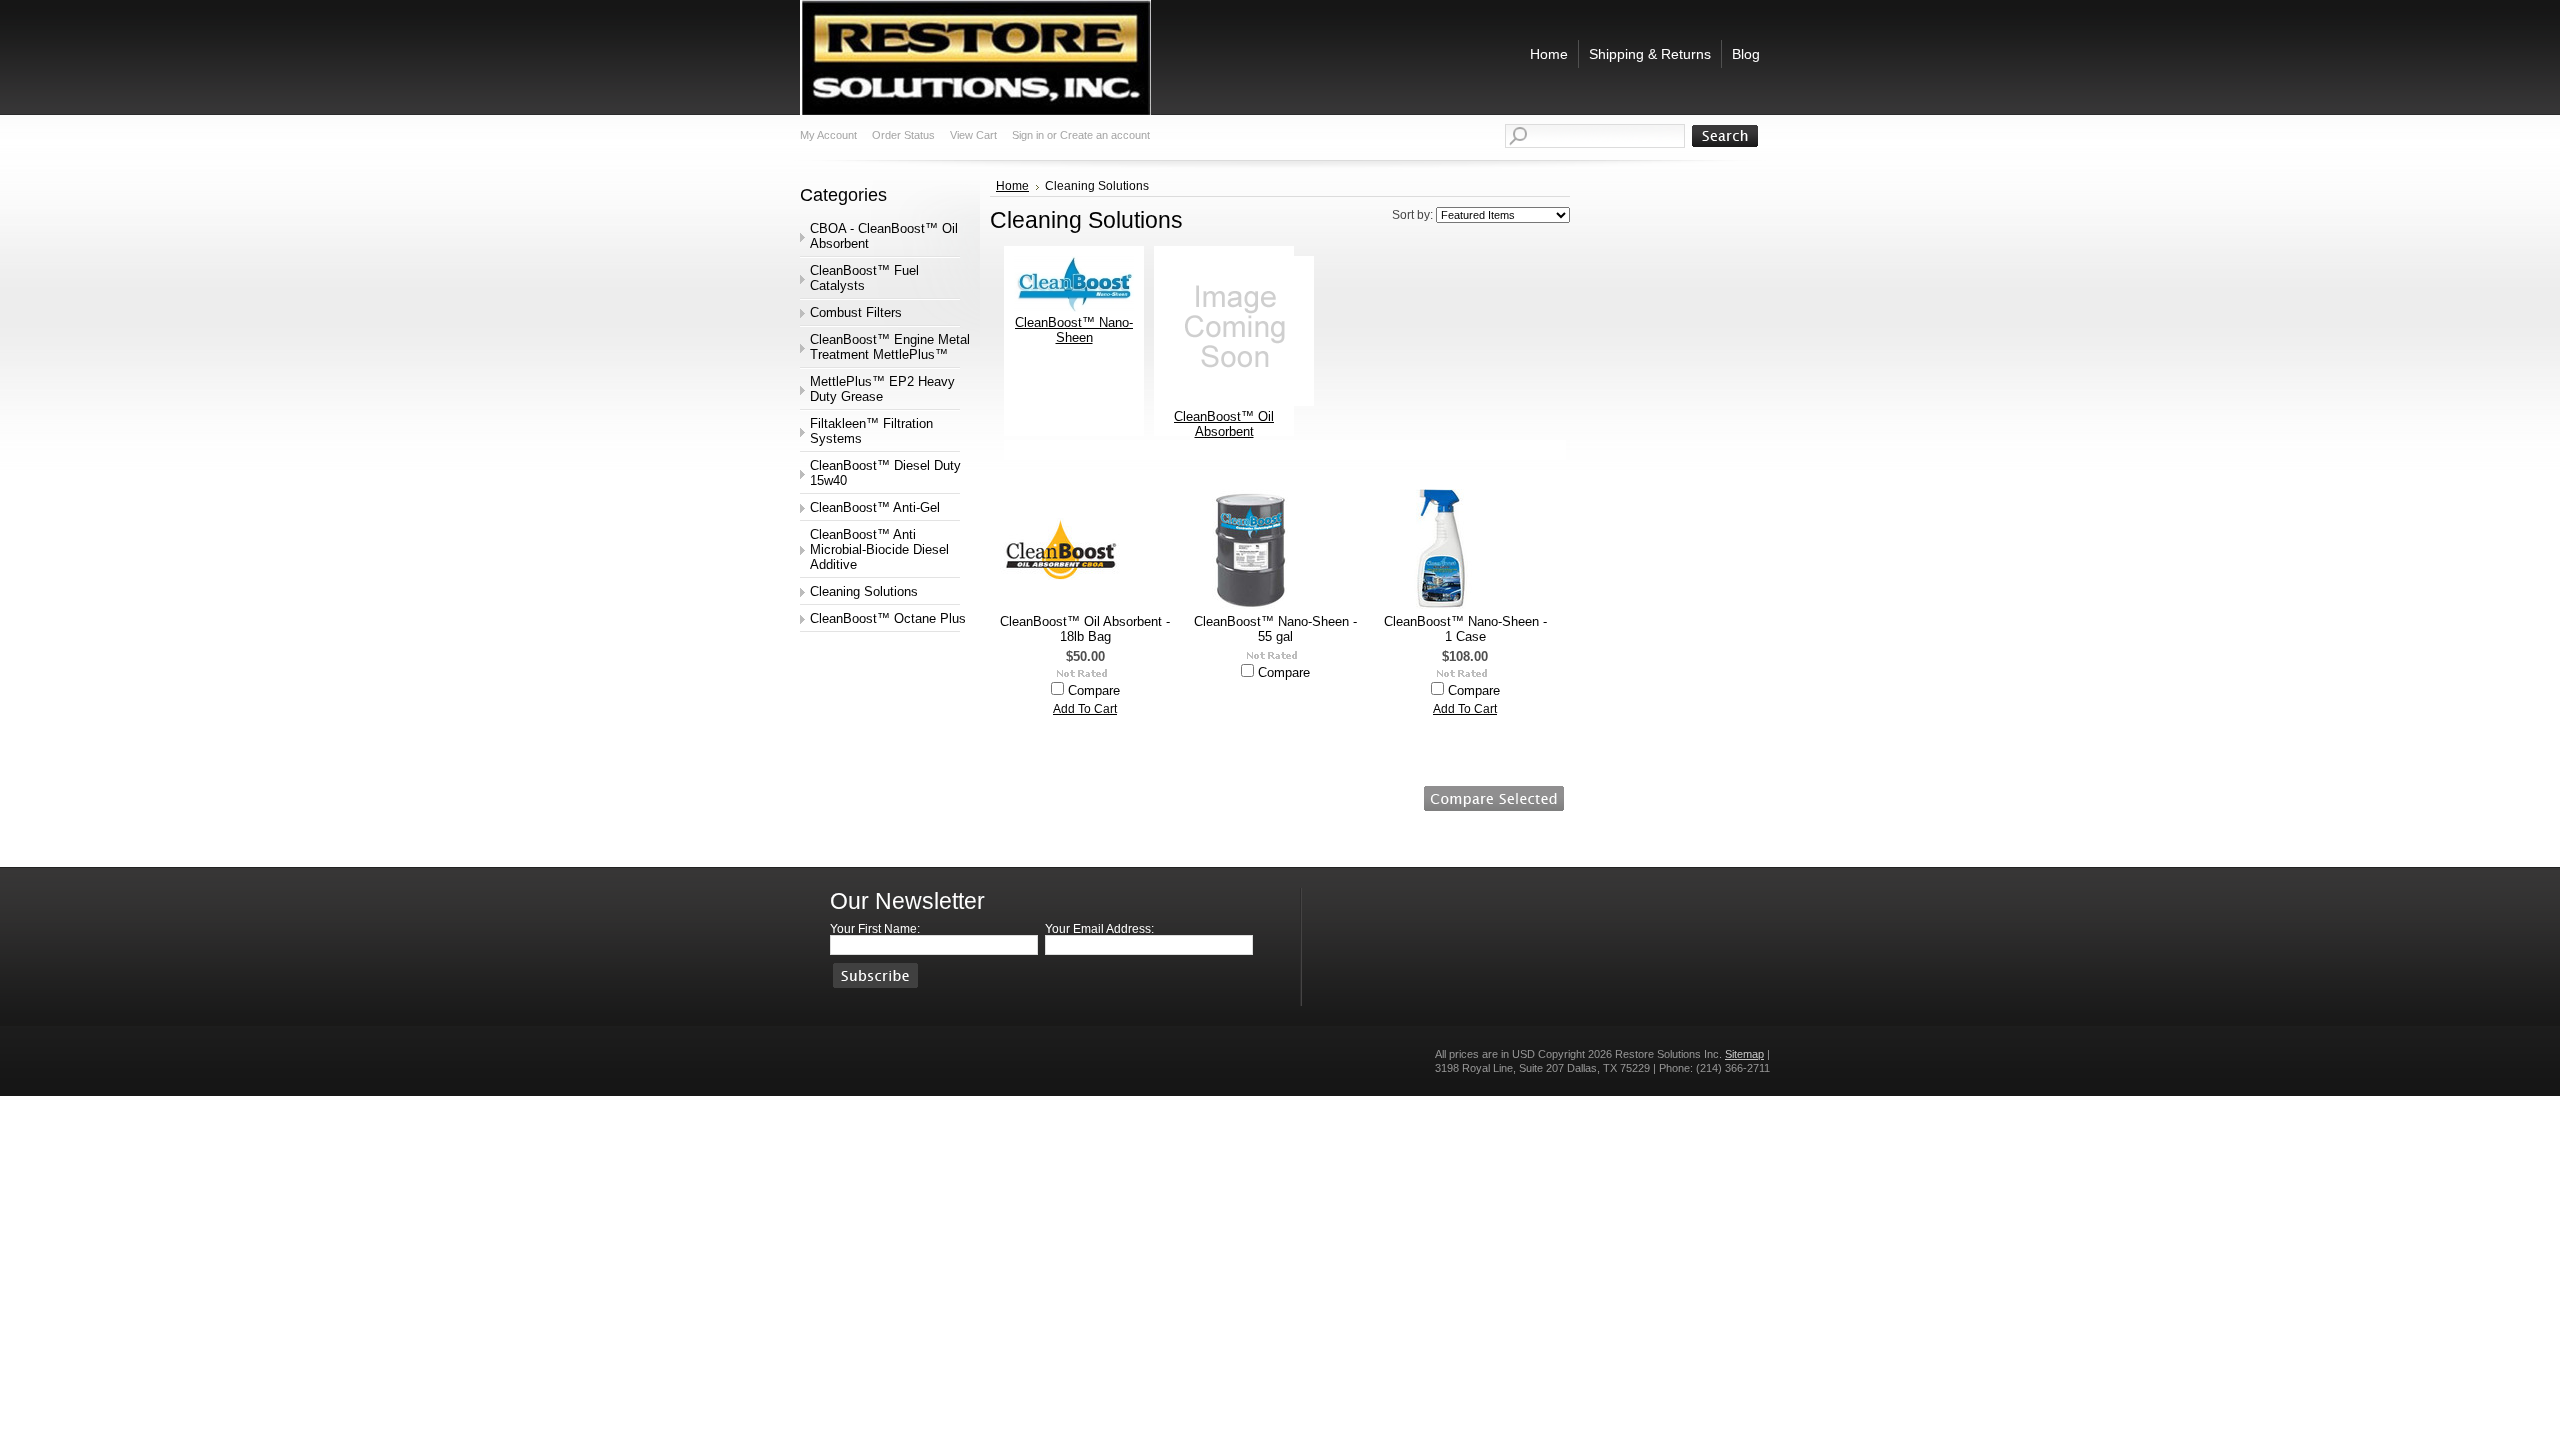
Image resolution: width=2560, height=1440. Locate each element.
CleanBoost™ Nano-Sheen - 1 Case (1465, 629)
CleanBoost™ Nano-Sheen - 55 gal (1275, 629)
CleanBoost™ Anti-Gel (875, 507)
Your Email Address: (1099, 929)
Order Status (903, 135)
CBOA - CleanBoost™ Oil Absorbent (884, 236)
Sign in (1028, 135)
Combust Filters (856, 312)
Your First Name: (875, 929)
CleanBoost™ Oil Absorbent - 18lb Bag (1085, 629)
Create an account (1105, 135)
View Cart (973, 135)
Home (1012, 186)
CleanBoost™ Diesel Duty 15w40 (885, 473)
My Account (828, 135)
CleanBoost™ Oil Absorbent (1224, 424)
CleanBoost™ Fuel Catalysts (864, 278)
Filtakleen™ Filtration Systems (871, 431)
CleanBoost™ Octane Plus (888, 618)
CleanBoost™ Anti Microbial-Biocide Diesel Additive (879, 549)
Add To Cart (1085, 709)
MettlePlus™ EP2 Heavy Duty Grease (882, 389)
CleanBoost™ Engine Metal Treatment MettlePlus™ (890, 347)
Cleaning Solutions (864, 591)
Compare (1094, 690)
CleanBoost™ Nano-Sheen (1074, 330)
